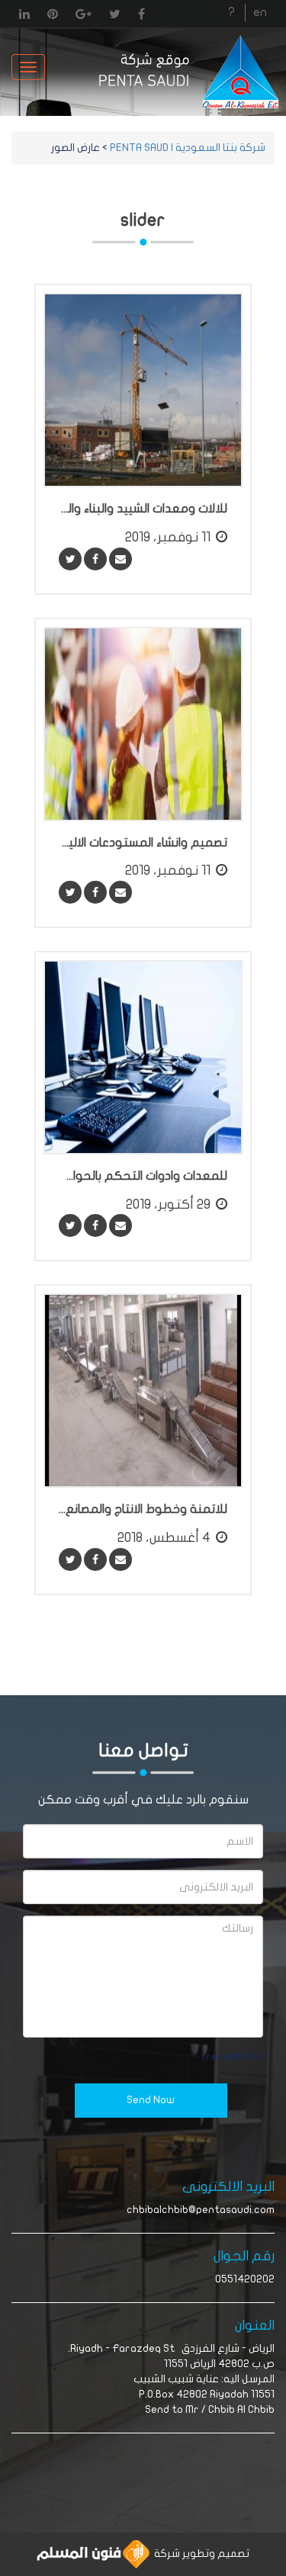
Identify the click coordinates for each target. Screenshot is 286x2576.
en (260, 12)
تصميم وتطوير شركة (199, 2554)
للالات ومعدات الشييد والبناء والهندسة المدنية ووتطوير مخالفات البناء (143, 509)
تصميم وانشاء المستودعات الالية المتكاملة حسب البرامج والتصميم (143, 843)
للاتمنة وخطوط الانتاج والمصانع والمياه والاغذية (143, 1509)
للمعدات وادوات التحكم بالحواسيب (143, 1176)
